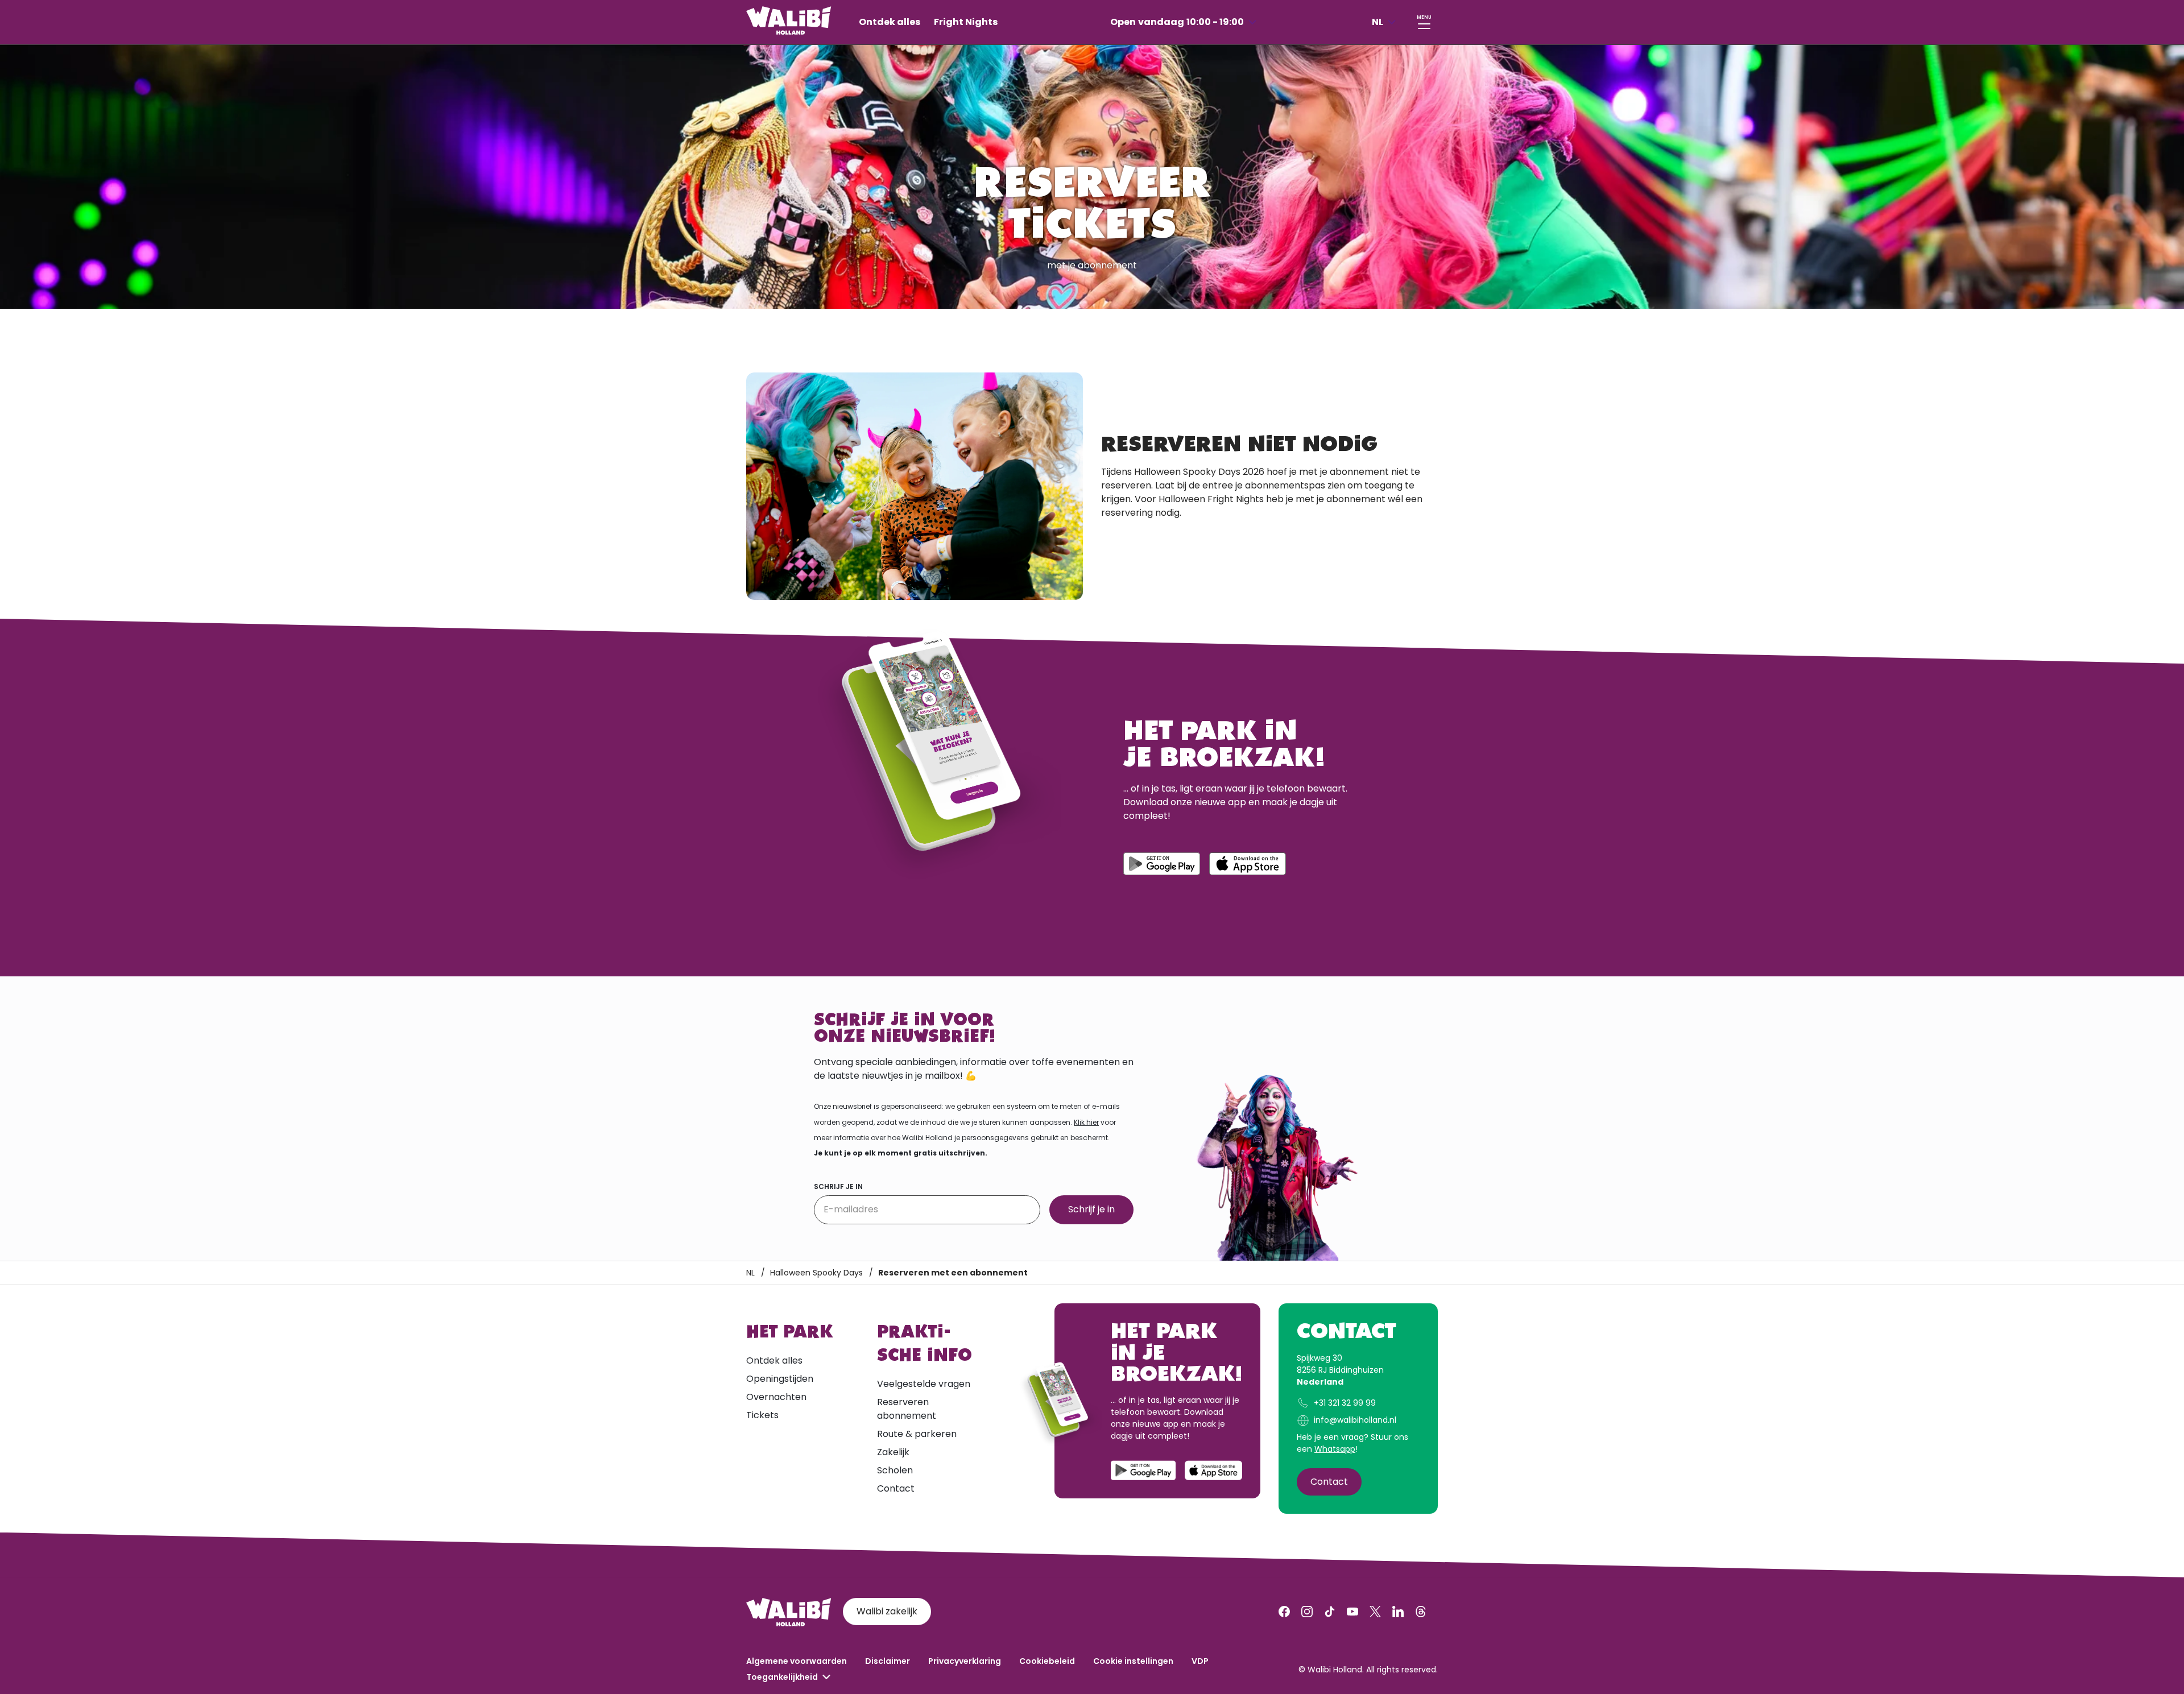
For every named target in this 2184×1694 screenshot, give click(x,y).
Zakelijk (893, 1452)
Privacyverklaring (965, 1661)
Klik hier (1086, 1122)
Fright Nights (966, 22)
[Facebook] (1284, 1612)
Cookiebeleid (1047, 1661)
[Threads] (1421, 1612)
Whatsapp (1335, 1449)
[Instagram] (1307, 1612)
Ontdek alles (890, 22)
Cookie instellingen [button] (1133, 1661)
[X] (1375, 1612)
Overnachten (776, 1397)
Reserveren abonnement (907, 1409)
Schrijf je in (838, 1186)
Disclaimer (888, 1661)
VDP (1200, 1661)
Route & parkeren (917, 1434)
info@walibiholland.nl (1355, 1420)
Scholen (895, 1470)
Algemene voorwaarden (797, 1661)
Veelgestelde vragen (924, 1384)
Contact (896, 1488)
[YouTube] (1352, 1612)
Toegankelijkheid (782, 1677)
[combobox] (1185, 22)
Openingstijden (780, 1379)
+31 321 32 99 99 (1345, 1403)
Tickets (762, 1415)
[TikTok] (1330, 1612)
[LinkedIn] (1398, 1612)
